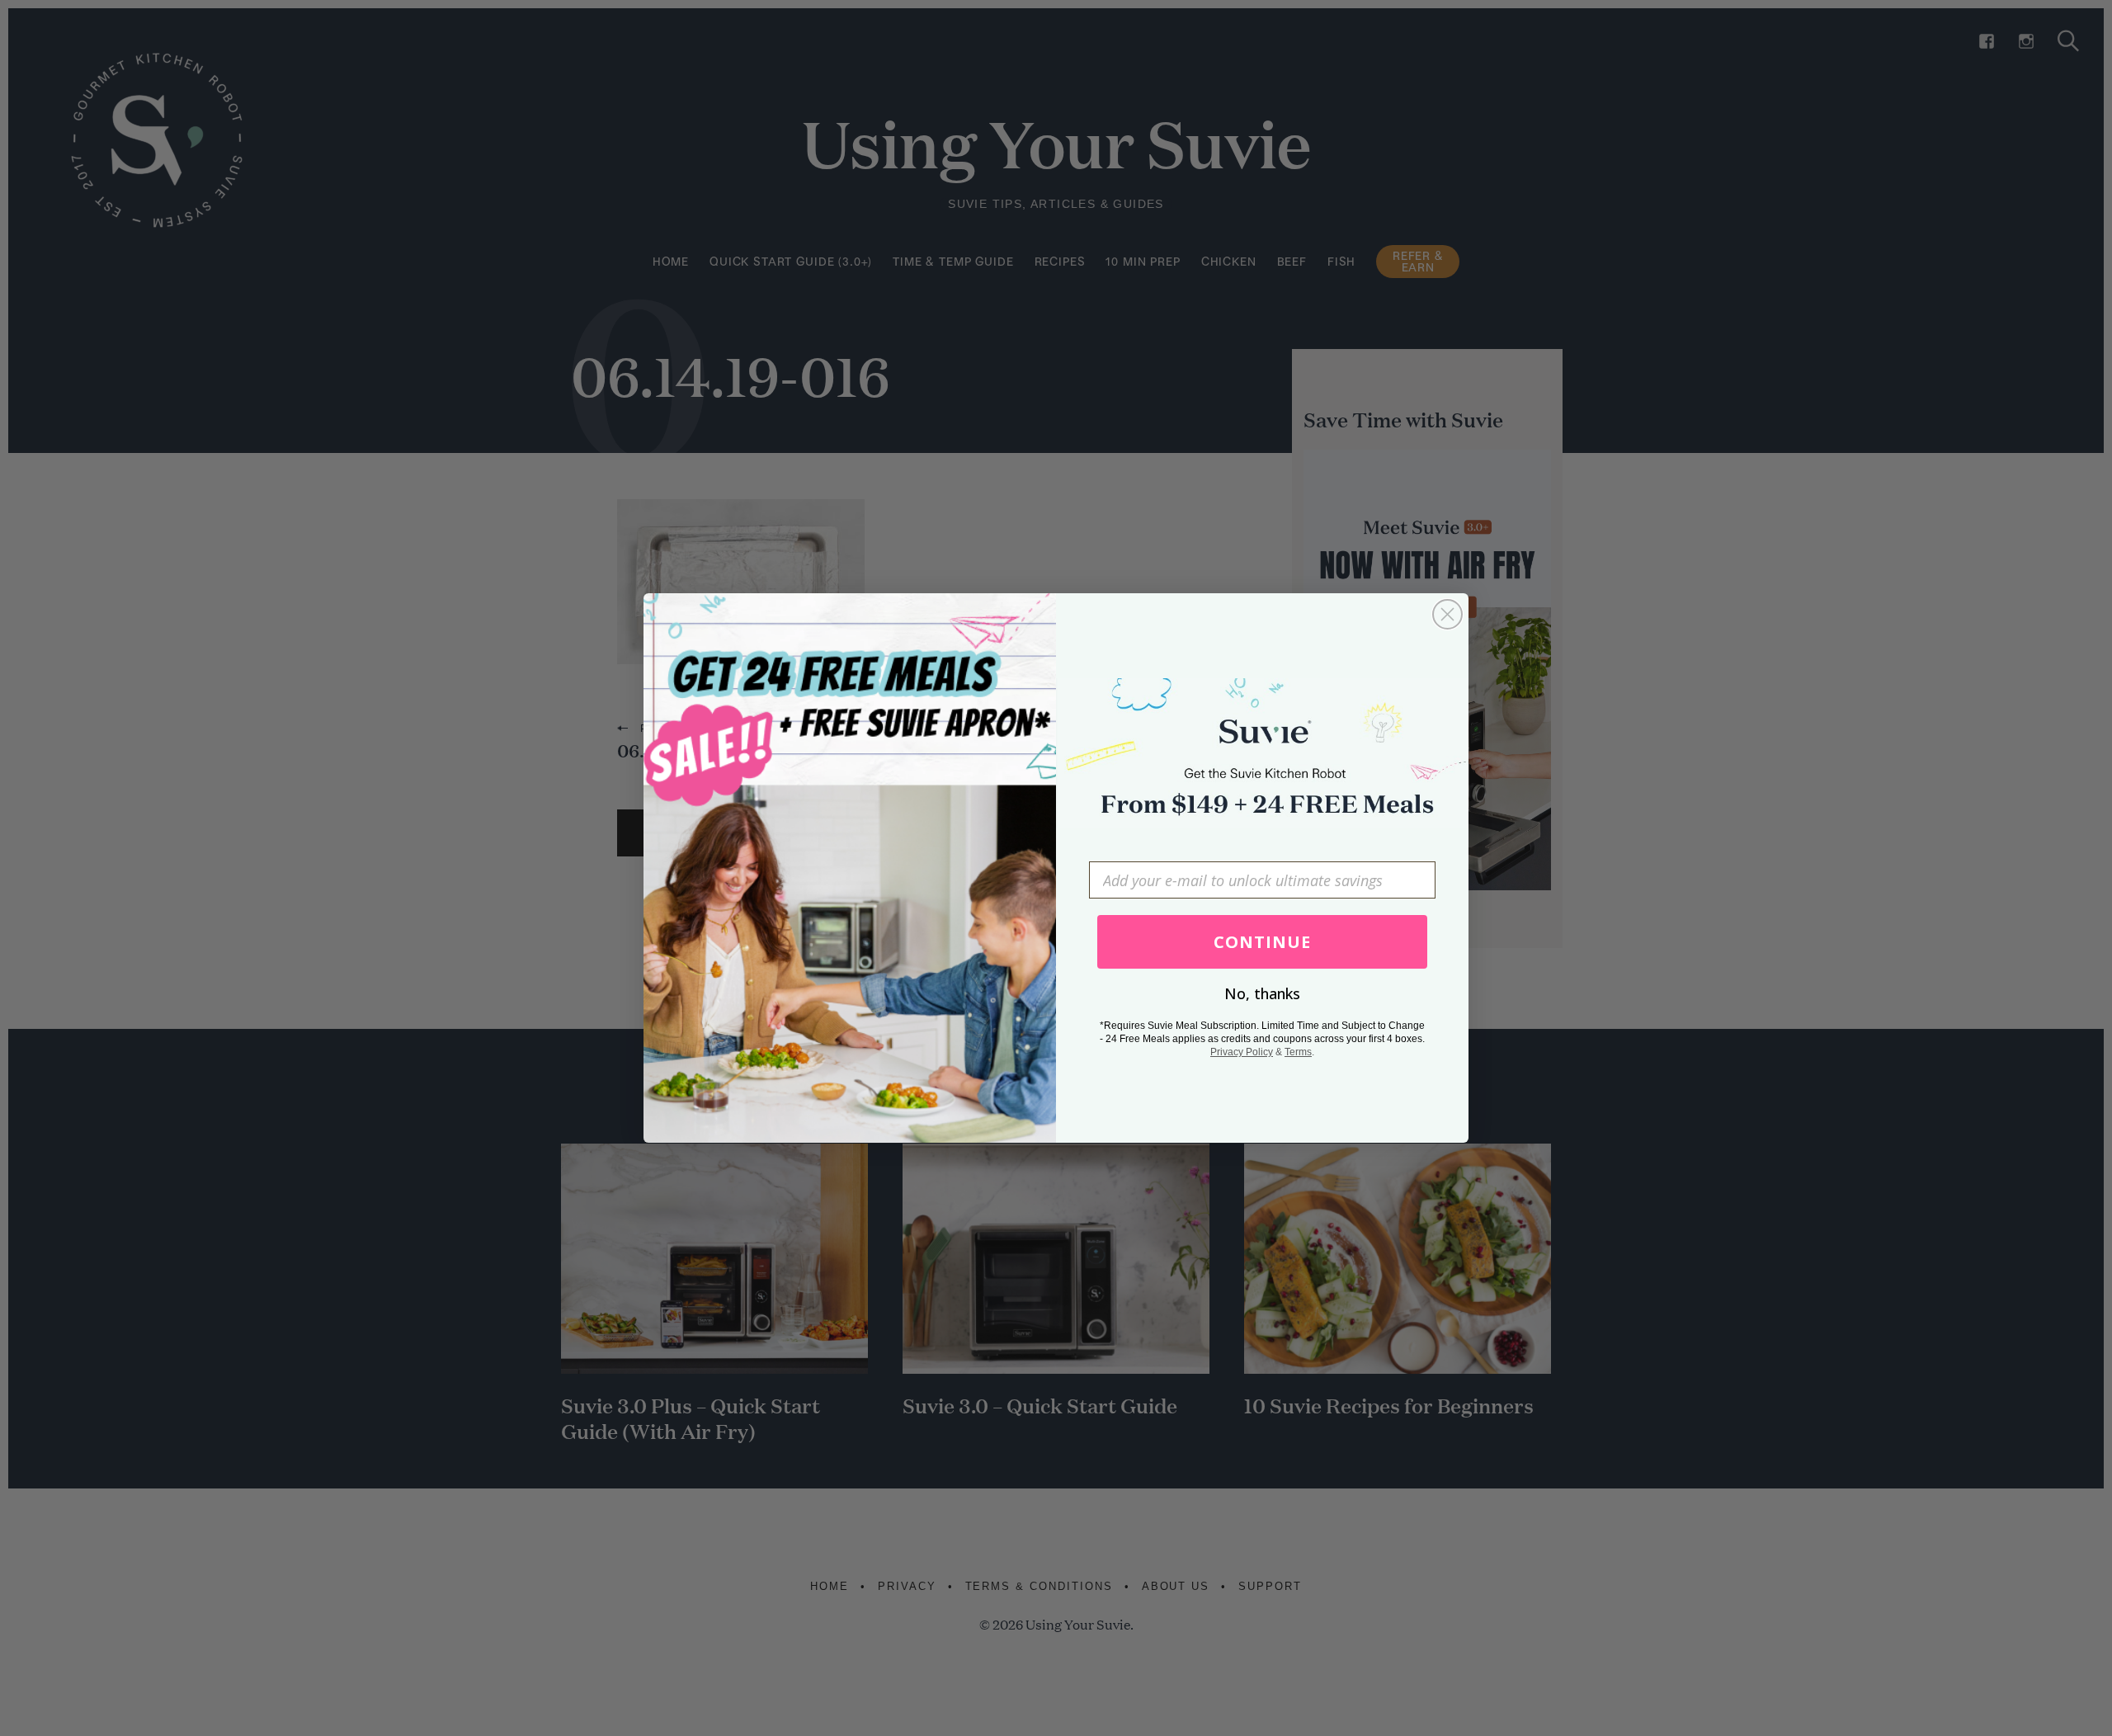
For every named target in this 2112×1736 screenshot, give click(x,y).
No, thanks (1262, 993)
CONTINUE (1262, 942)
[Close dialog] (1447, 614)
